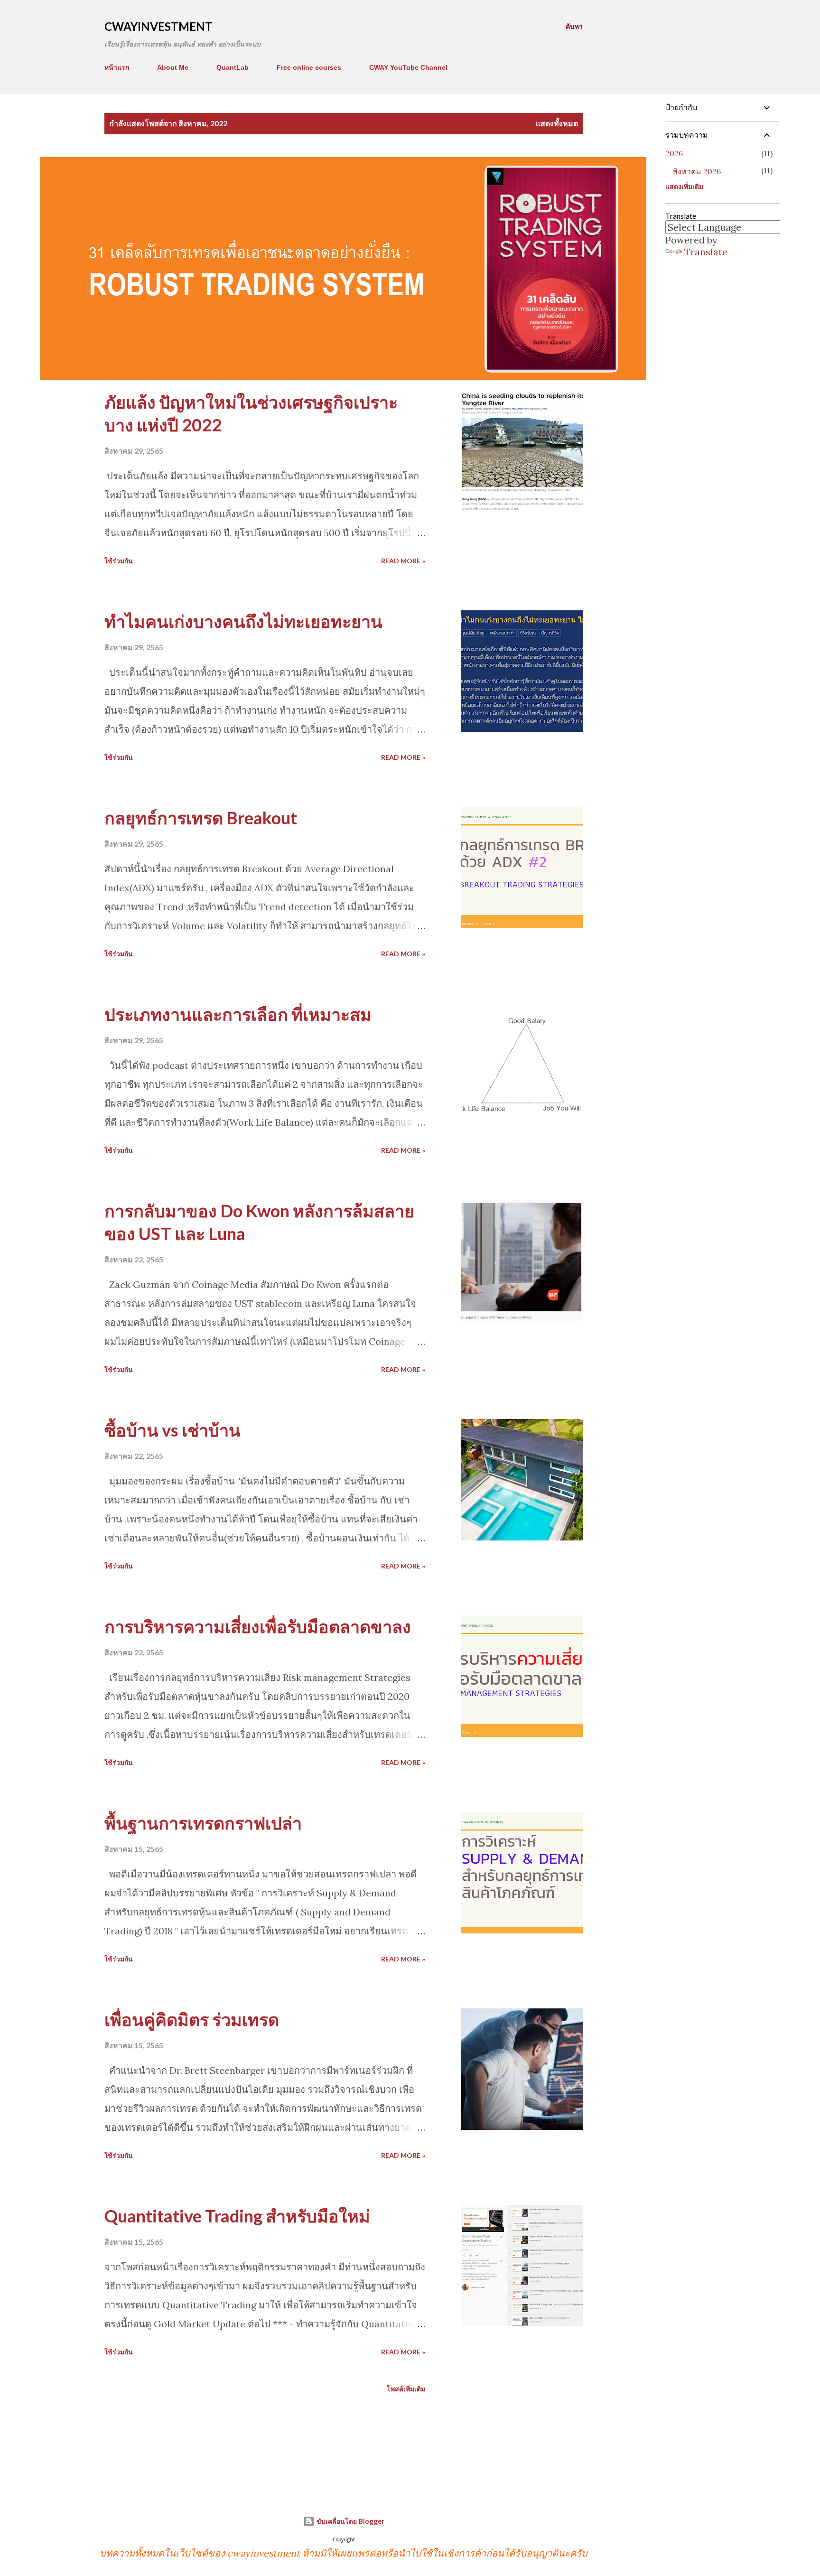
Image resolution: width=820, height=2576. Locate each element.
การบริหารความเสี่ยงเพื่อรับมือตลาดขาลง (258, 1626)
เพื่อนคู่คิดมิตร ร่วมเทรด (192, 2019)
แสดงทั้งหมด (557, 123)
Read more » (403, 561)
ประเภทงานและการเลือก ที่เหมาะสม (238, 1014)
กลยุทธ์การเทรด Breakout (201, 818)
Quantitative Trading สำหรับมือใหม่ (237, 2216)
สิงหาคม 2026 (697, 171)
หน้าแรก (117, 67)
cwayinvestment (158, 26)
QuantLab (233, 67)
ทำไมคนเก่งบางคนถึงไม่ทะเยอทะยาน (243, 621)
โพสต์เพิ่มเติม (406, 2389)
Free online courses (309, 67)
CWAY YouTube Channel (408, 67)
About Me (173, 67)
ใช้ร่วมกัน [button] (119, 561)
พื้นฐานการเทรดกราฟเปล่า (203, 1823)
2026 (674, 153)
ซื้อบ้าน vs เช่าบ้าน (172, 1430)
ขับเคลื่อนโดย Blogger (349, 2521)
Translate (706, 252)
